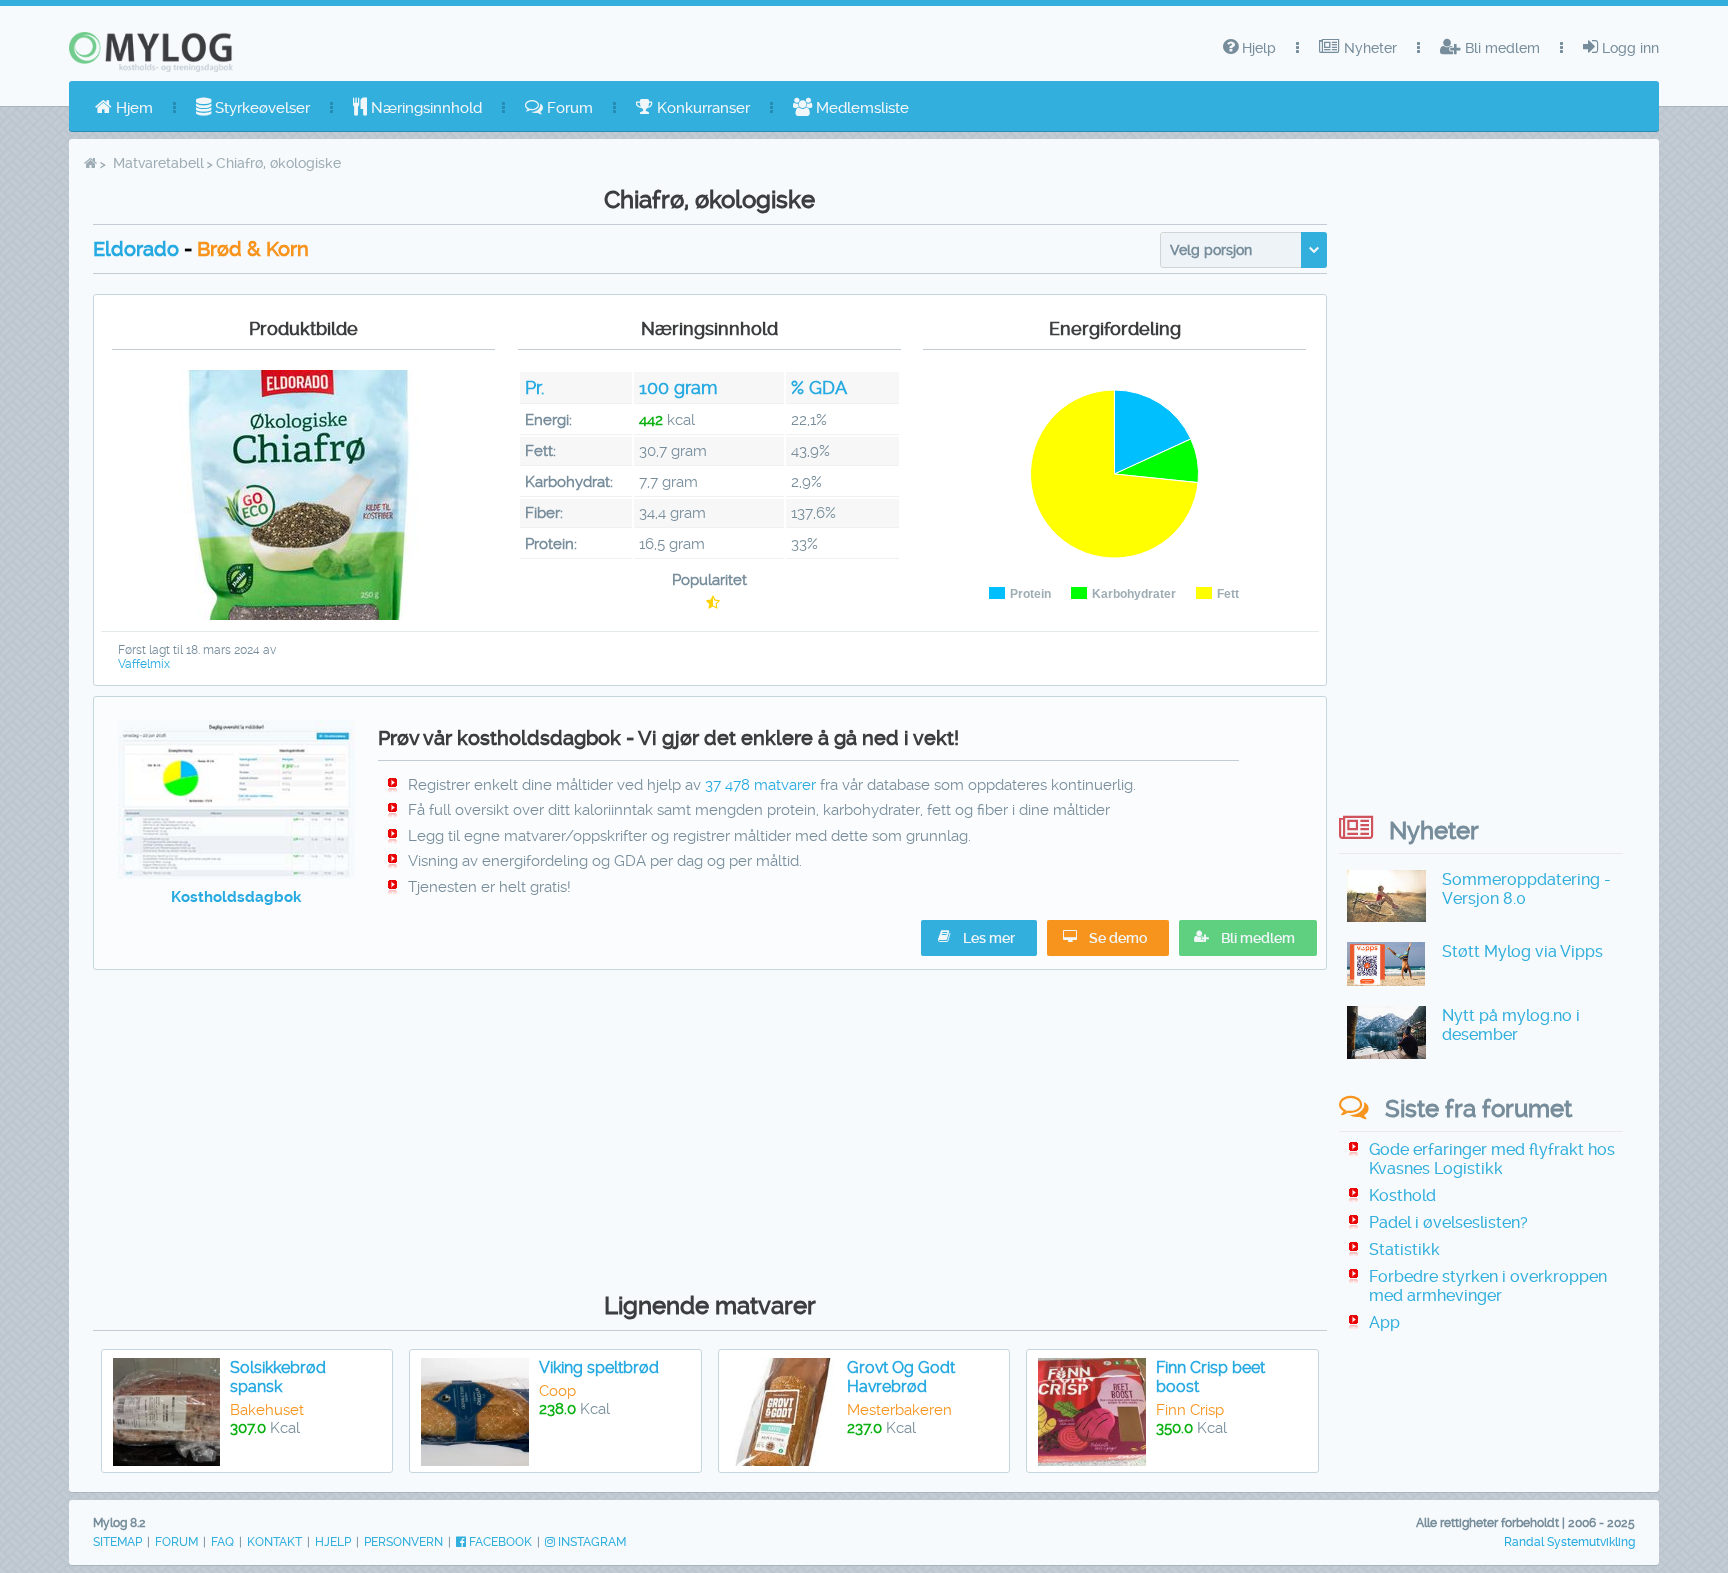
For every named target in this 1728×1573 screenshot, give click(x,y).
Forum (568, 108)
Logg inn (1628, 48)
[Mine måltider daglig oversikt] (236, 874)
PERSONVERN (403, 1542)
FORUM (176, 1542)
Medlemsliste (860, 108)
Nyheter (1368, 48)
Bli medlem (1500, 48)
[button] (1248, 938)
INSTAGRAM (590, 1542)
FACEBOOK (499, 1542)
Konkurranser (701, 108)
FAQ (222, 1542)
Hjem (132, 108)
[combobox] (1243, 250)
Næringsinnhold (424, 108)
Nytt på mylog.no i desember (1511, 1025)
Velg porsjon (1211, 250)
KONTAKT (274, 1542)
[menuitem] (124, 108)
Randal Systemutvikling (1569, 1542)
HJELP (333, 1542)
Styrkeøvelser (260, 108)
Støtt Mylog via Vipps (1522, 951)
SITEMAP (117, 1542)
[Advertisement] (709, 1126)
